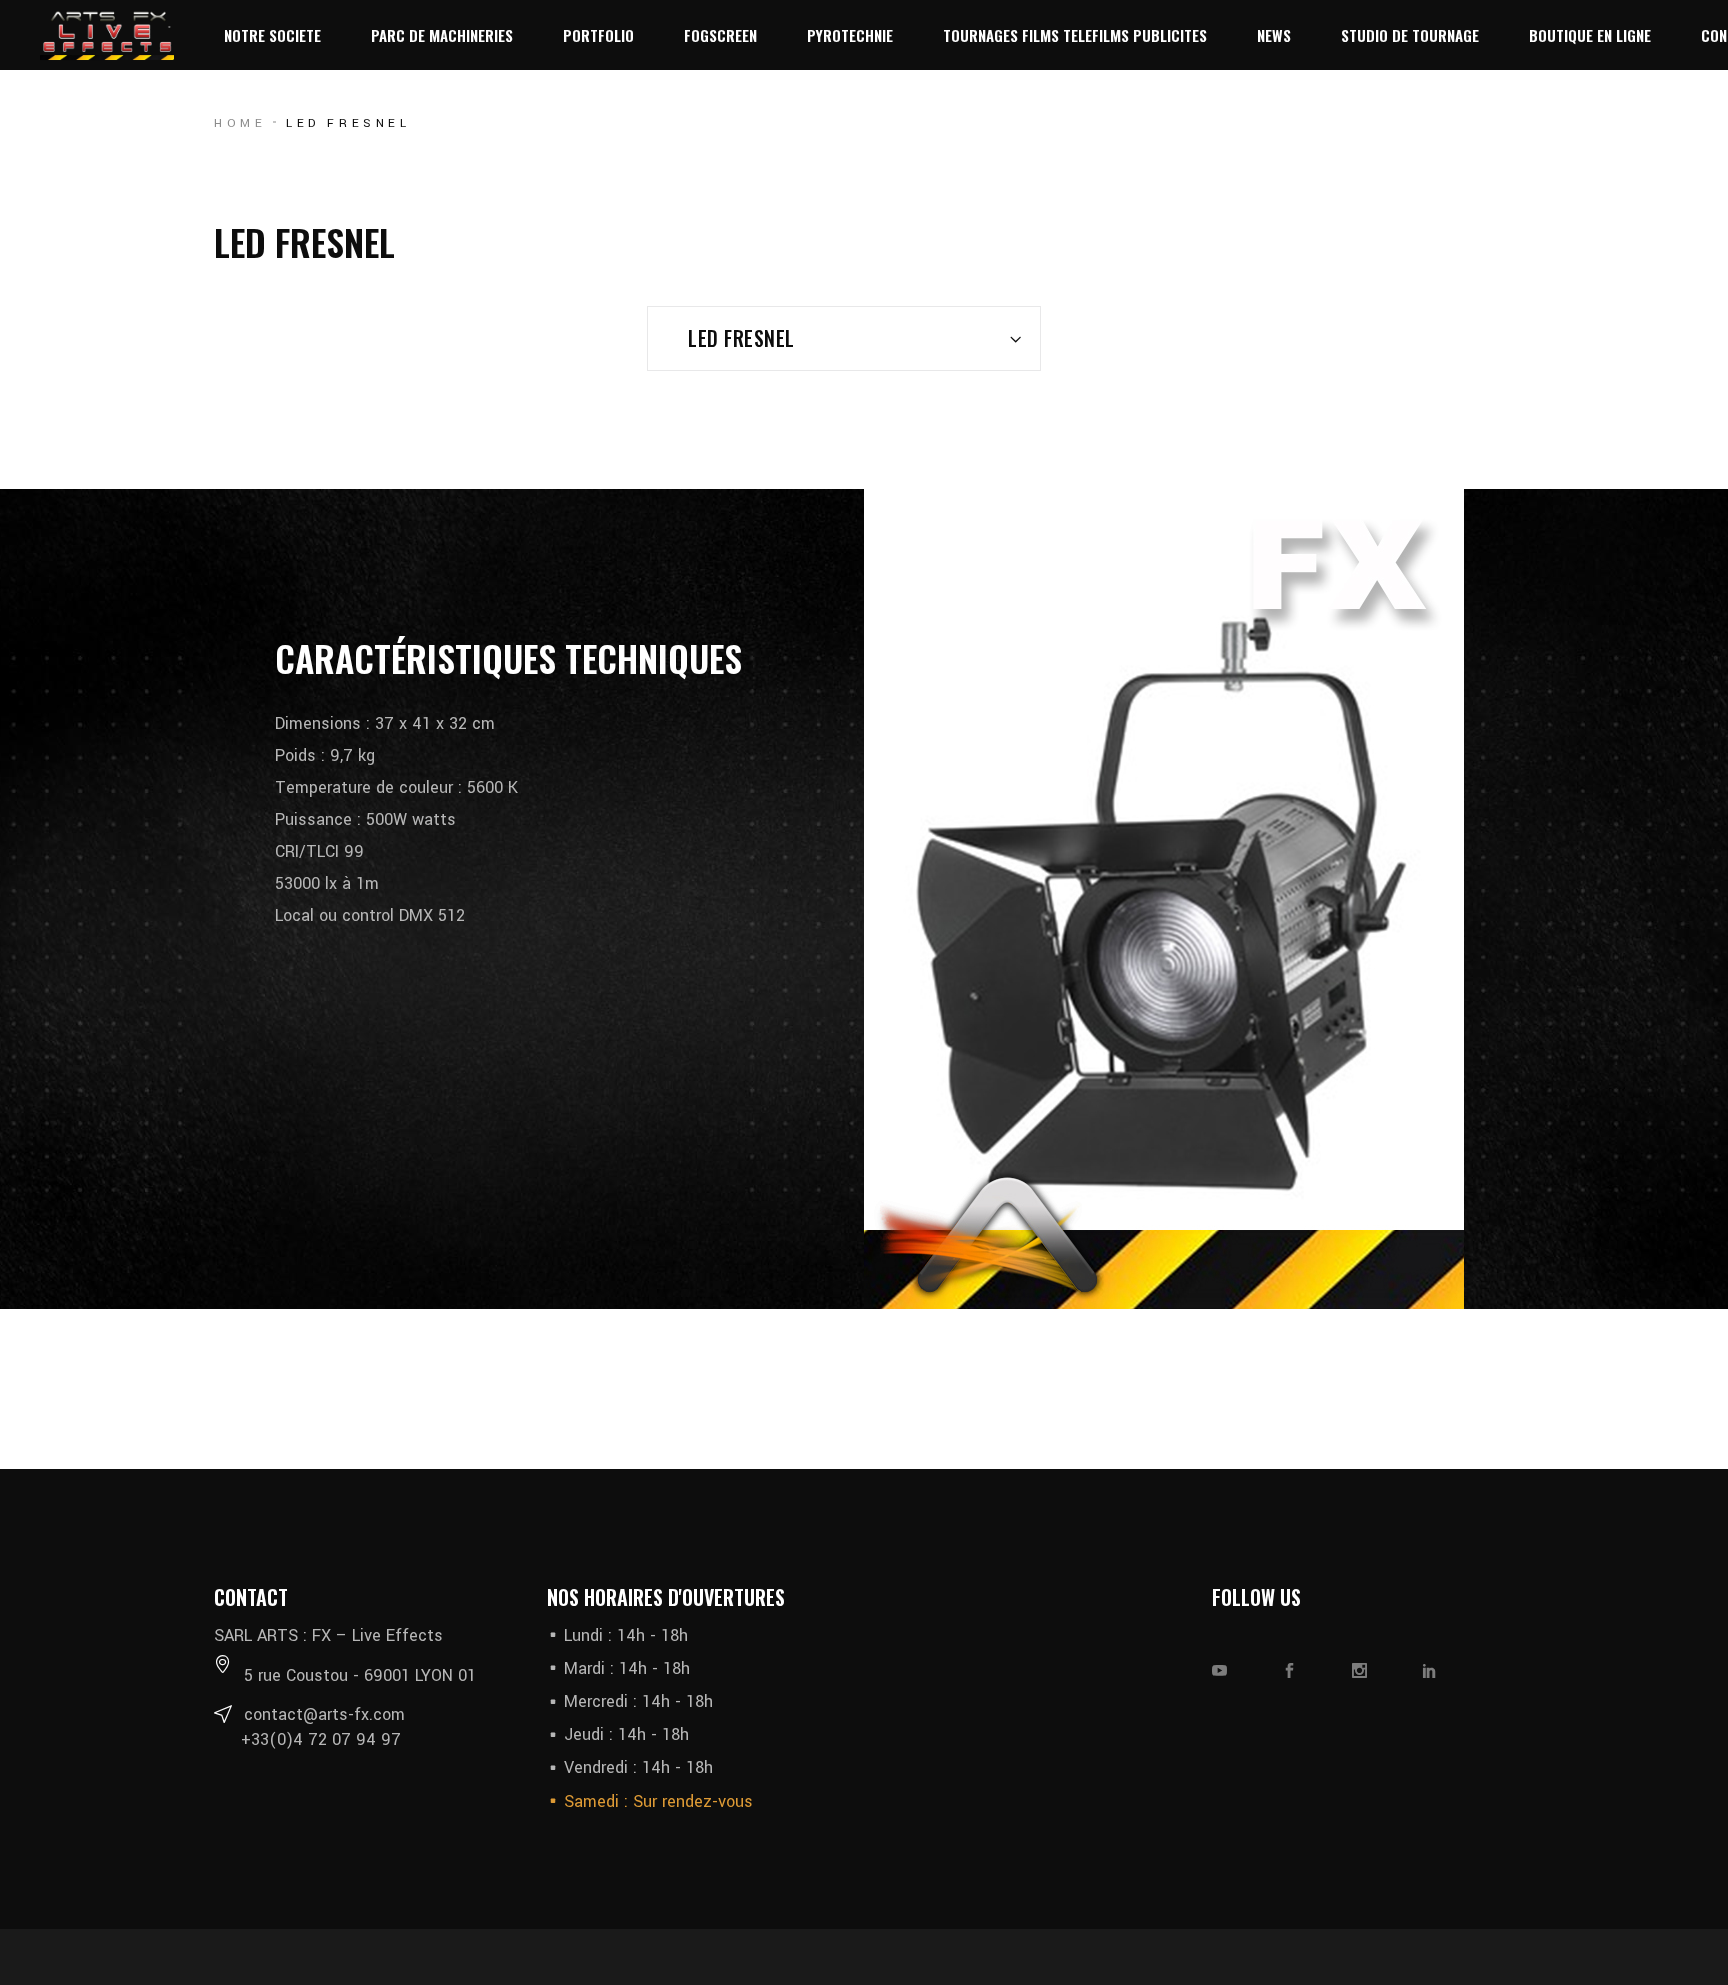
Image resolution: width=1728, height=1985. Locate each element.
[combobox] (843, 338)
